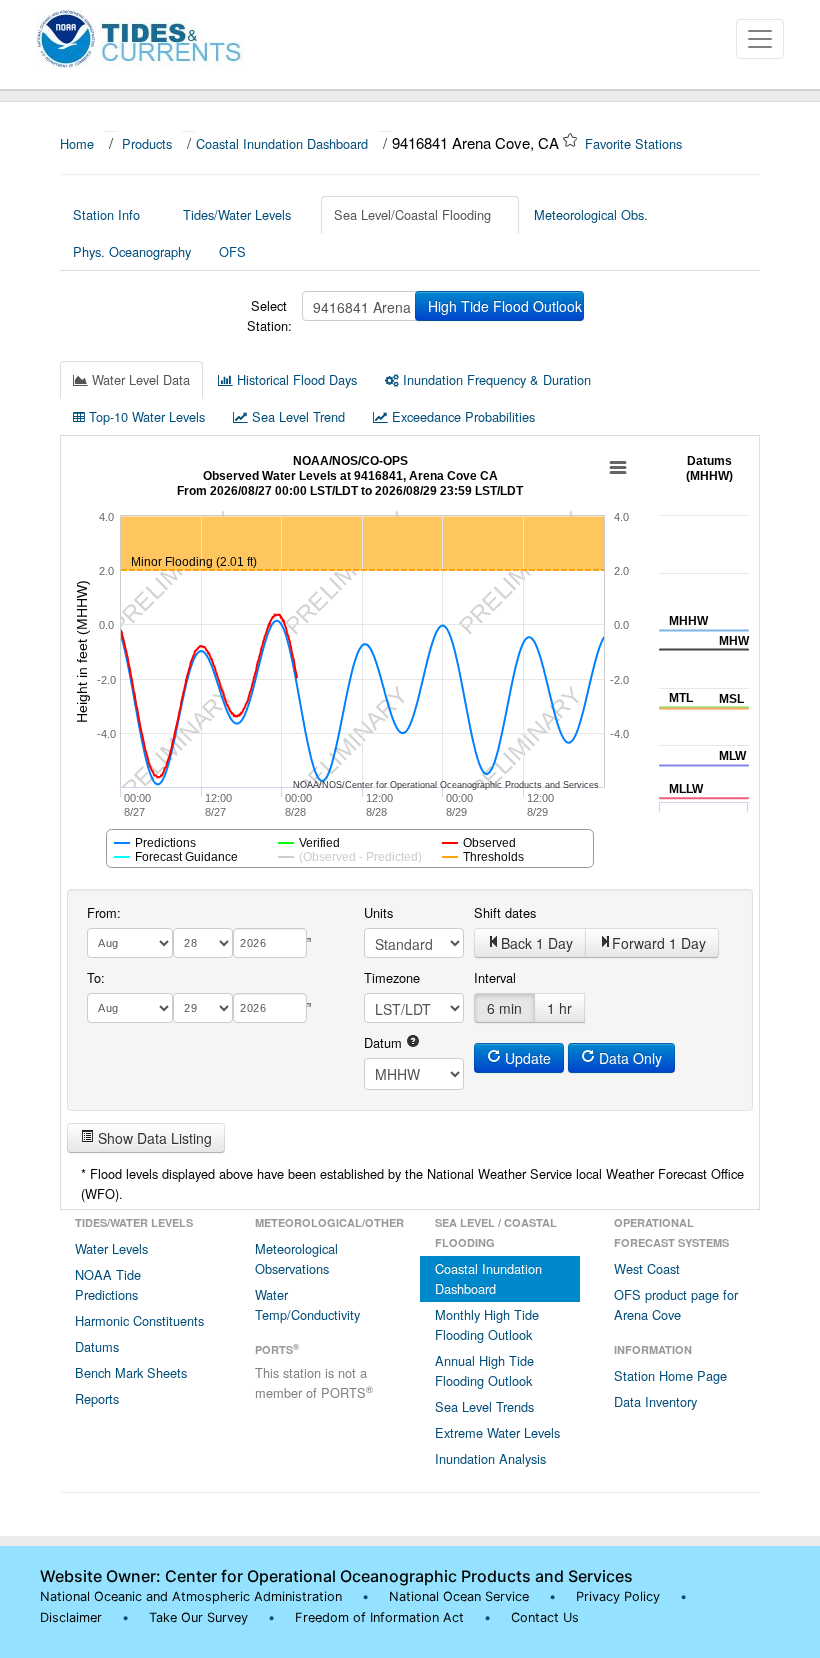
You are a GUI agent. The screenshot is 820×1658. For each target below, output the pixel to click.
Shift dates (505, 912)
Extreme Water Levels (497, 1432)
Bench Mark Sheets (131, 1372)
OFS (232, 251)
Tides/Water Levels (237, 214)
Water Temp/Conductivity (307, 1304)
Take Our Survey (200, 1617)
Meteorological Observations (296, 1258)
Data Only (628, 1058)
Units (378, 912)
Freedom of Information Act (379, 1617)
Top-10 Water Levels (145, 416)
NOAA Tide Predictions (108, 1284)
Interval (495, 977)
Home (77, 143)
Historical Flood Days (295, 379)
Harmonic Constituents (139, 1320)
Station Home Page (670, 1375)
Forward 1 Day (659, 943)
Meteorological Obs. (591, 214)
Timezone (392, 977)
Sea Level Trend (296, 416)
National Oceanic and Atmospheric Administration (191, 1596)
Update (526, 1058)
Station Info (106, 214)
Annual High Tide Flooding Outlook (484, 1370)
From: (104, 912)
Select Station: (269, 315)
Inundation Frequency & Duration (495, 379)
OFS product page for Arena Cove (676, 1304)
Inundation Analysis (490, 1458)
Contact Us (545, 1617)
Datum (385, 1042)
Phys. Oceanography (132, 251)
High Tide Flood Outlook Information (506, 306)
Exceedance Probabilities (461, 416)
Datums (97, 1346)
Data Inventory (655, 1401)
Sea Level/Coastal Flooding (412, 214)
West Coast (647, 1268)
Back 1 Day (537, 943)
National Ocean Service (459, 1596)
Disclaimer (71, 1617)
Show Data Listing (153, 1138)
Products (147, 143)
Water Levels (111, 1248)
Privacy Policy (618, 1596)
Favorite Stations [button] (635, 143)
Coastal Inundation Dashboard (282, 143)
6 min (504, 1008)
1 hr (559, 1008)
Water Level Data (139, 379)
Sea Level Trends (484, 1406)
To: (96, 977)
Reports (97, 1398)
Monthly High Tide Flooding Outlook (487, 1324)
